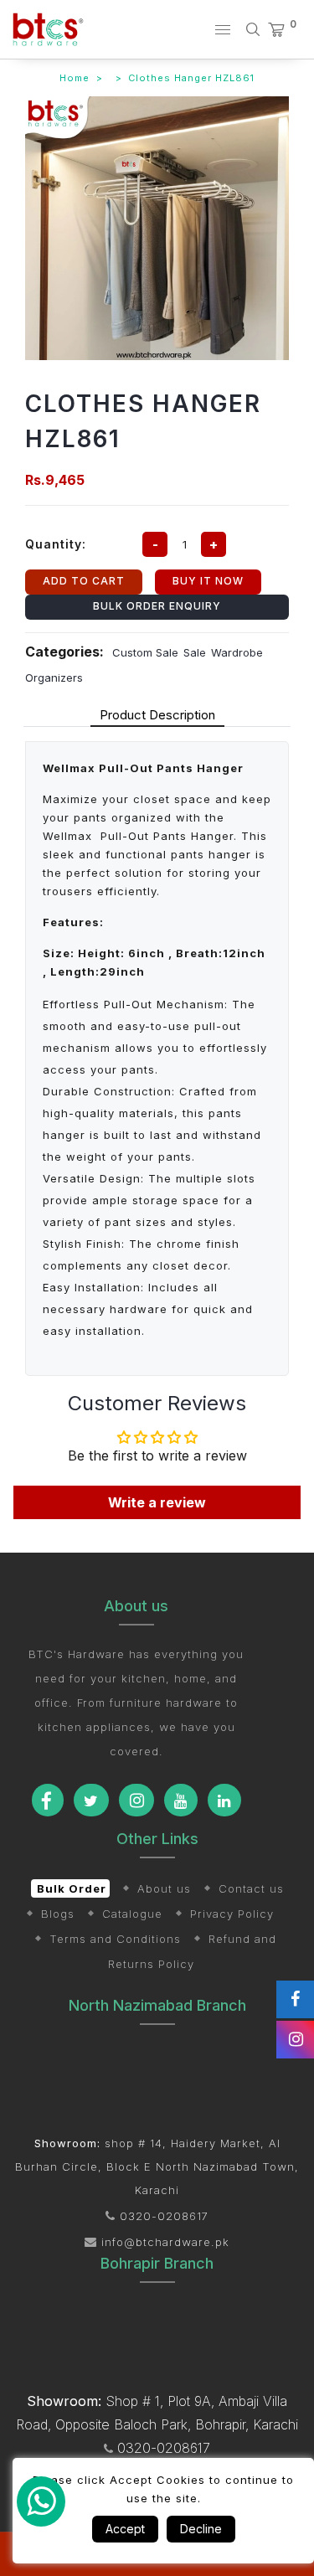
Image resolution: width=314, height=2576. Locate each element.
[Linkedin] (224, 1800)
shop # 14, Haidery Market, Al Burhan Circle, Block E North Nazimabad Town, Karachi (157, 2166)
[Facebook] (48, 1800)
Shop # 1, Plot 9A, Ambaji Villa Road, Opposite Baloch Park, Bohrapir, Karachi (157, 2413)
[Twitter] (91, 1800)
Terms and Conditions (115, 1939)
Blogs (58, 1914)
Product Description (157, 715)
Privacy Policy (232, 1914)
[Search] (256, 29)
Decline (201, 2529)
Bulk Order (72, 1888)
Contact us (251, 1888)
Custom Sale (145, 652)
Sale (195, 652)
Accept (125, 2529)
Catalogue (132, 1914)
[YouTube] (181, 1800)
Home (75, 78)
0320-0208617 (162, 2216)
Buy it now (208, 581)
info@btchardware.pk (163, 2242)
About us (164, 1888)
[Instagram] (136, 1800)
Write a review (157, 1502)
